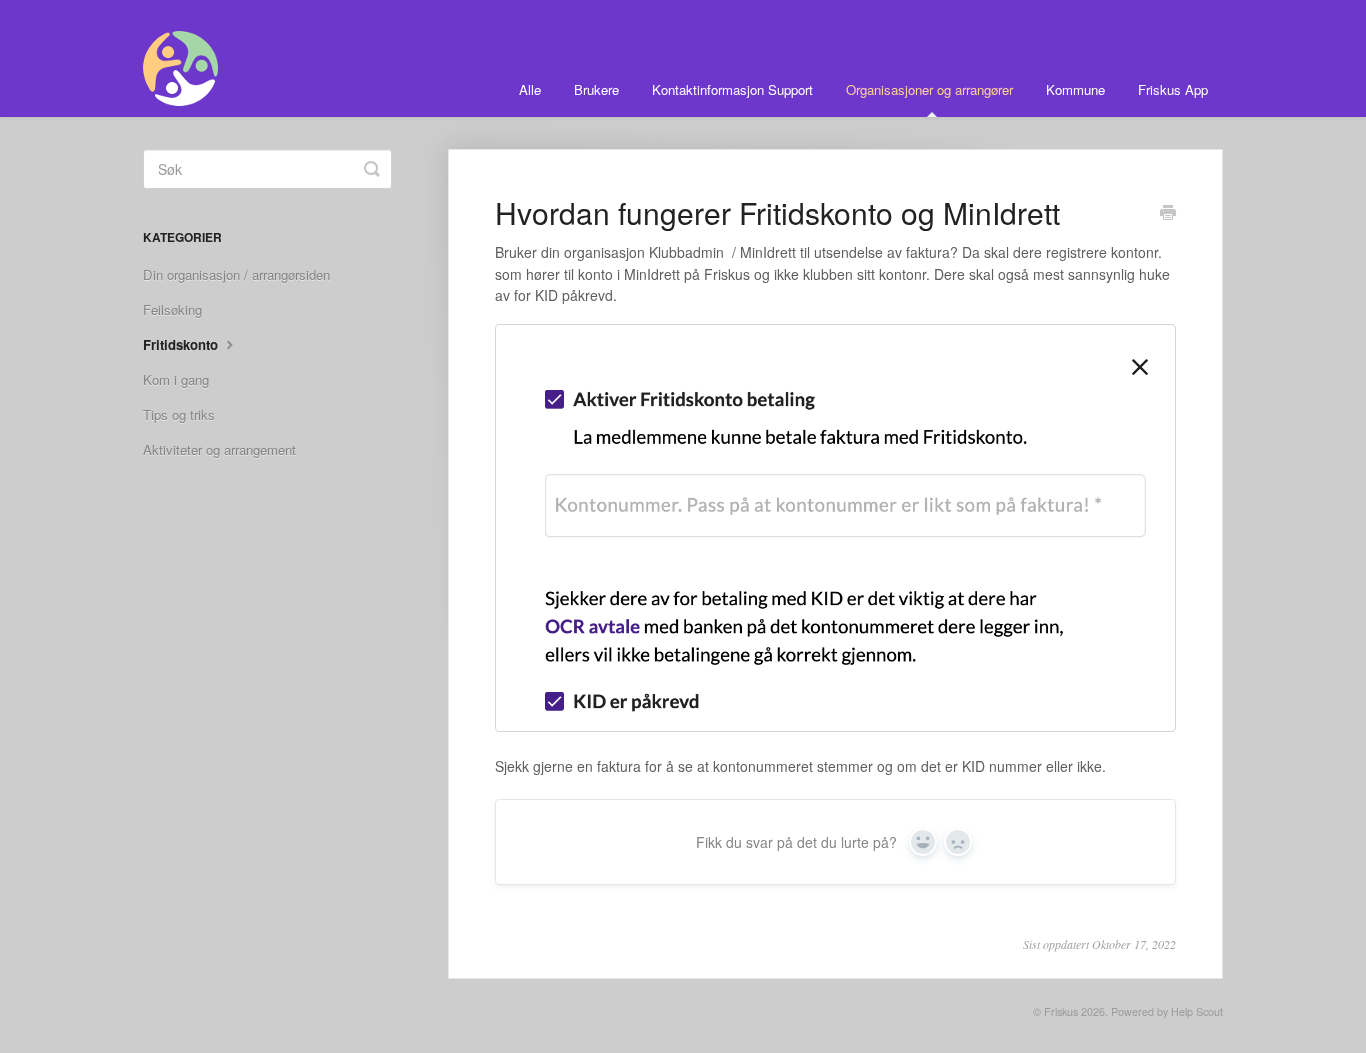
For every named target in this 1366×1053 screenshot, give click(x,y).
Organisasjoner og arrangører (929, 89)
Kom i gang (176, 379)
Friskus (1061, 1011)
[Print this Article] (1168, 214)
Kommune (1075, 89)
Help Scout (1197, 1011)
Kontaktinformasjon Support (732, 89)
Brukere (596, 89)
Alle (530, 89)
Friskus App (1173, 89)
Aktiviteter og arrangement (219, 449)
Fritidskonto (182, 344)
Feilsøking (172, 309)
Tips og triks (179, 414)
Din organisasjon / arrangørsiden (236, 274)
